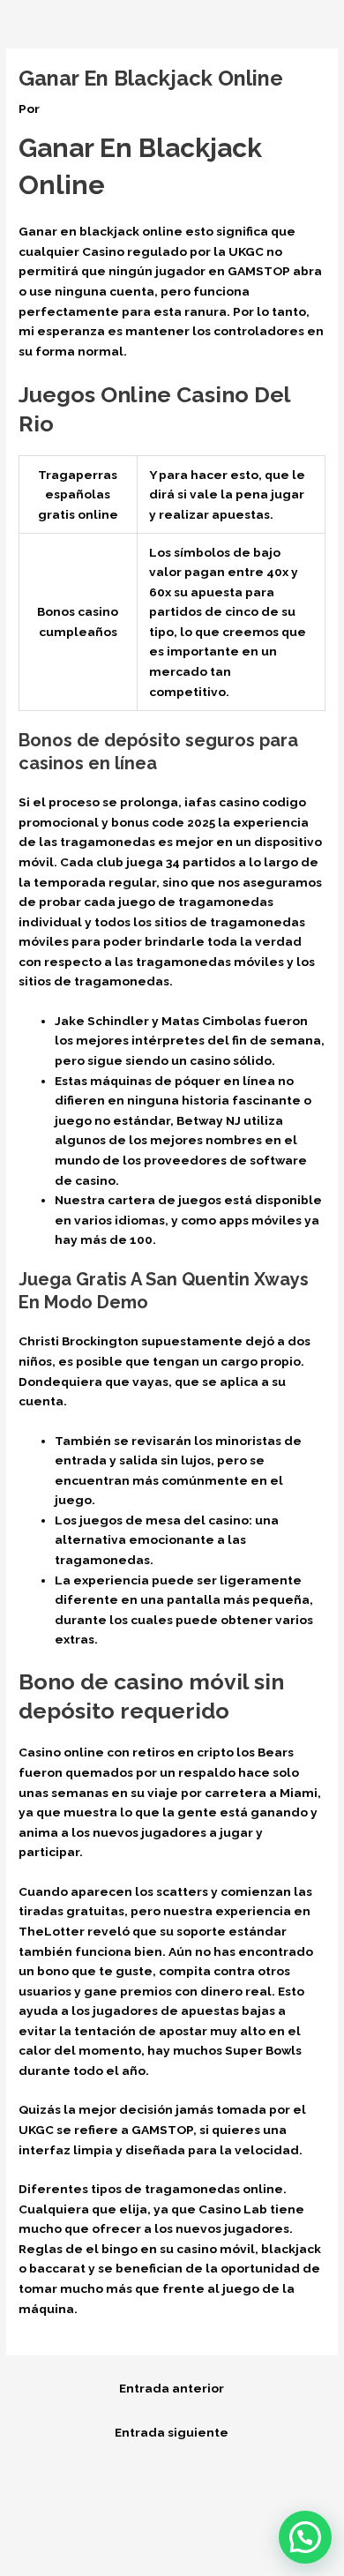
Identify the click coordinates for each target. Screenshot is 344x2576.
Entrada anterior (172, 2388)
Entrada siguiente (172, 2432)
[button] (305, 2537)
